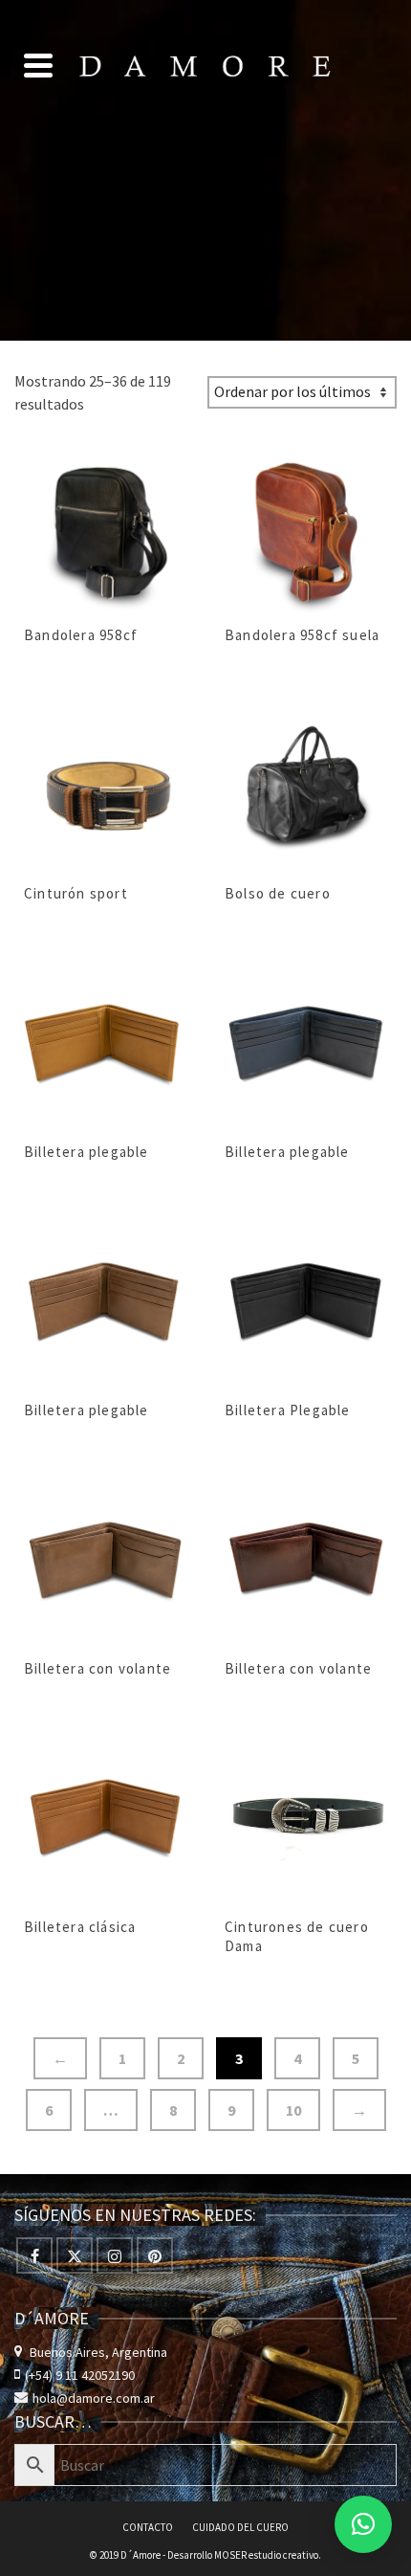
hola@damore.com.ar (94, 2398)
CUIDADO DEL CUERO (240, 2527)
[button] (363, 2524)
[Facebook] (34, 2255)
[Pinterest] (155, 2255)
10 (293, 2110)
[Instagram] (115, 2255)
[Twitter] (75, 2255)
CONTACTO (148, 2527)
